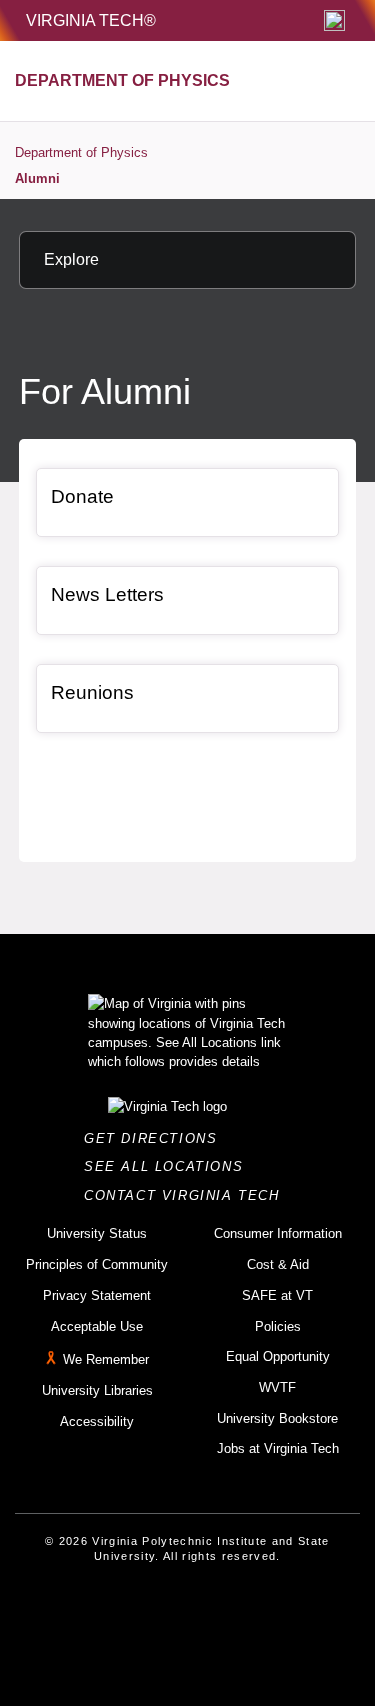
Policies (278, 1326)
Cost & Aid (278, 1264)
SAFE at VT (277, 1295)
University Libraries (97, 1390)
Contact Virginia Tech (187, 1195)
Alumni (37, 178)
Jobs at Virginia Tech (278, 1448)
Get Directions (156, 1138)
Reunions (92, 692)
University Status (97, 1233)
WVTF (277, 1387)
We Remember (106, 1359)
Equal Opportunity (278, 1356)
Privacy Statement (97, 1295)
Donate (82, 496)
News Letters (107, 594)
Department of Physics (81, 152)
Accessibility (97, 1421)
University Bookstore (277, 1418)
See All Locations (169, 1166)
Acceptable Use (97, 1326)
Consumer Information (278, 1233)
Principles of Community (97, 1264)
